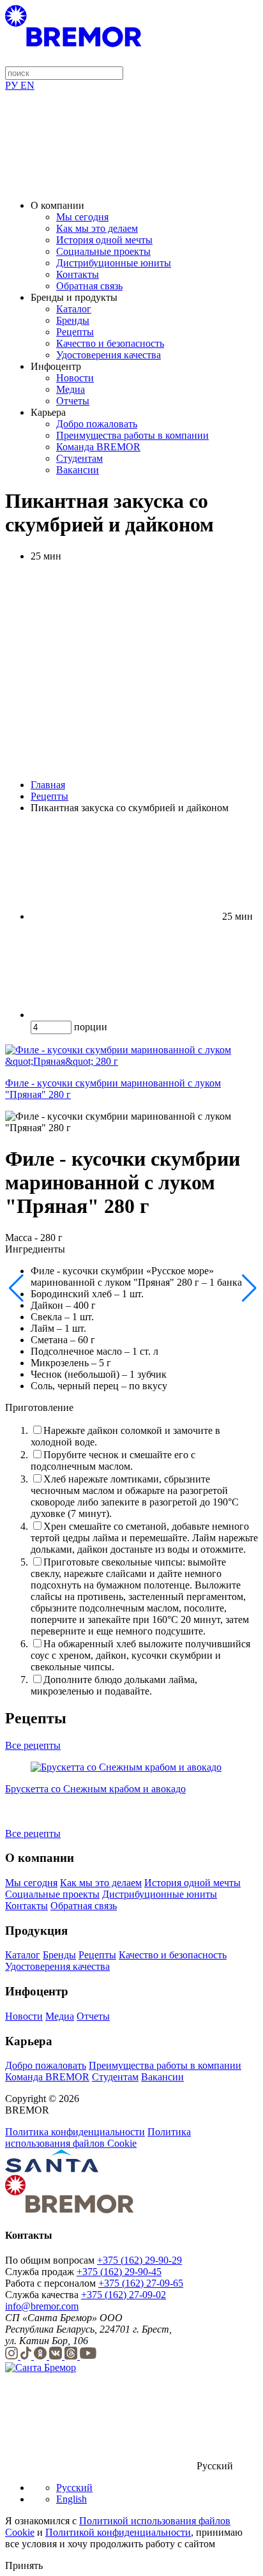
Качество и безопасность (110, 343)
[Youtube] (88, 2356)
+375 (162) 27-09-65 (141, 2283)
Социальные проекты (103, 251)
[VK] (57, 2356)
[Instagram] (13, 2356)
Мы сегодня (82, 217)
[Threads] (72, 2356)
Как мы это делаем (97, 228)
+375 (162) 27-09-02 (124, 2295)
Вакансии (78, 470)
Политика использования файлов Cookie (98, 2138)
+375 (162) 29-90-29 (139, 2260)
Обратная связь (89, 286)
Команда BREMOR (98, 447)
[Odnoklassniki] (41, 2356)
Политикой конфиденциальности (118, 2532)
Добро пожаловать (97, 424)
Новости (75, 378)
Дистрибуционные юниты (114, 263)
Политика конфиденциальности (75, 2132)
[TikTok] (27, 2356)
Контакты (78, 274)
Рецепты (75, 332)
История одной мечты (104, 240)
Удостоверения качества (109, 355)
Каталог (74, 309)
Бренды (73, 320)
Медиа (71, 389)
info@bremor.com (42, 2306)
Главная (48, 785)
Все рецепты (33, 1745)
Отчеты (73, 401)
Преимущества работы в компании (132, 435)
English (71, 2499)
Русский (74, 2488)
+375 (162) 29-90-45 (119, 2272)
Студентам (79, 458)
